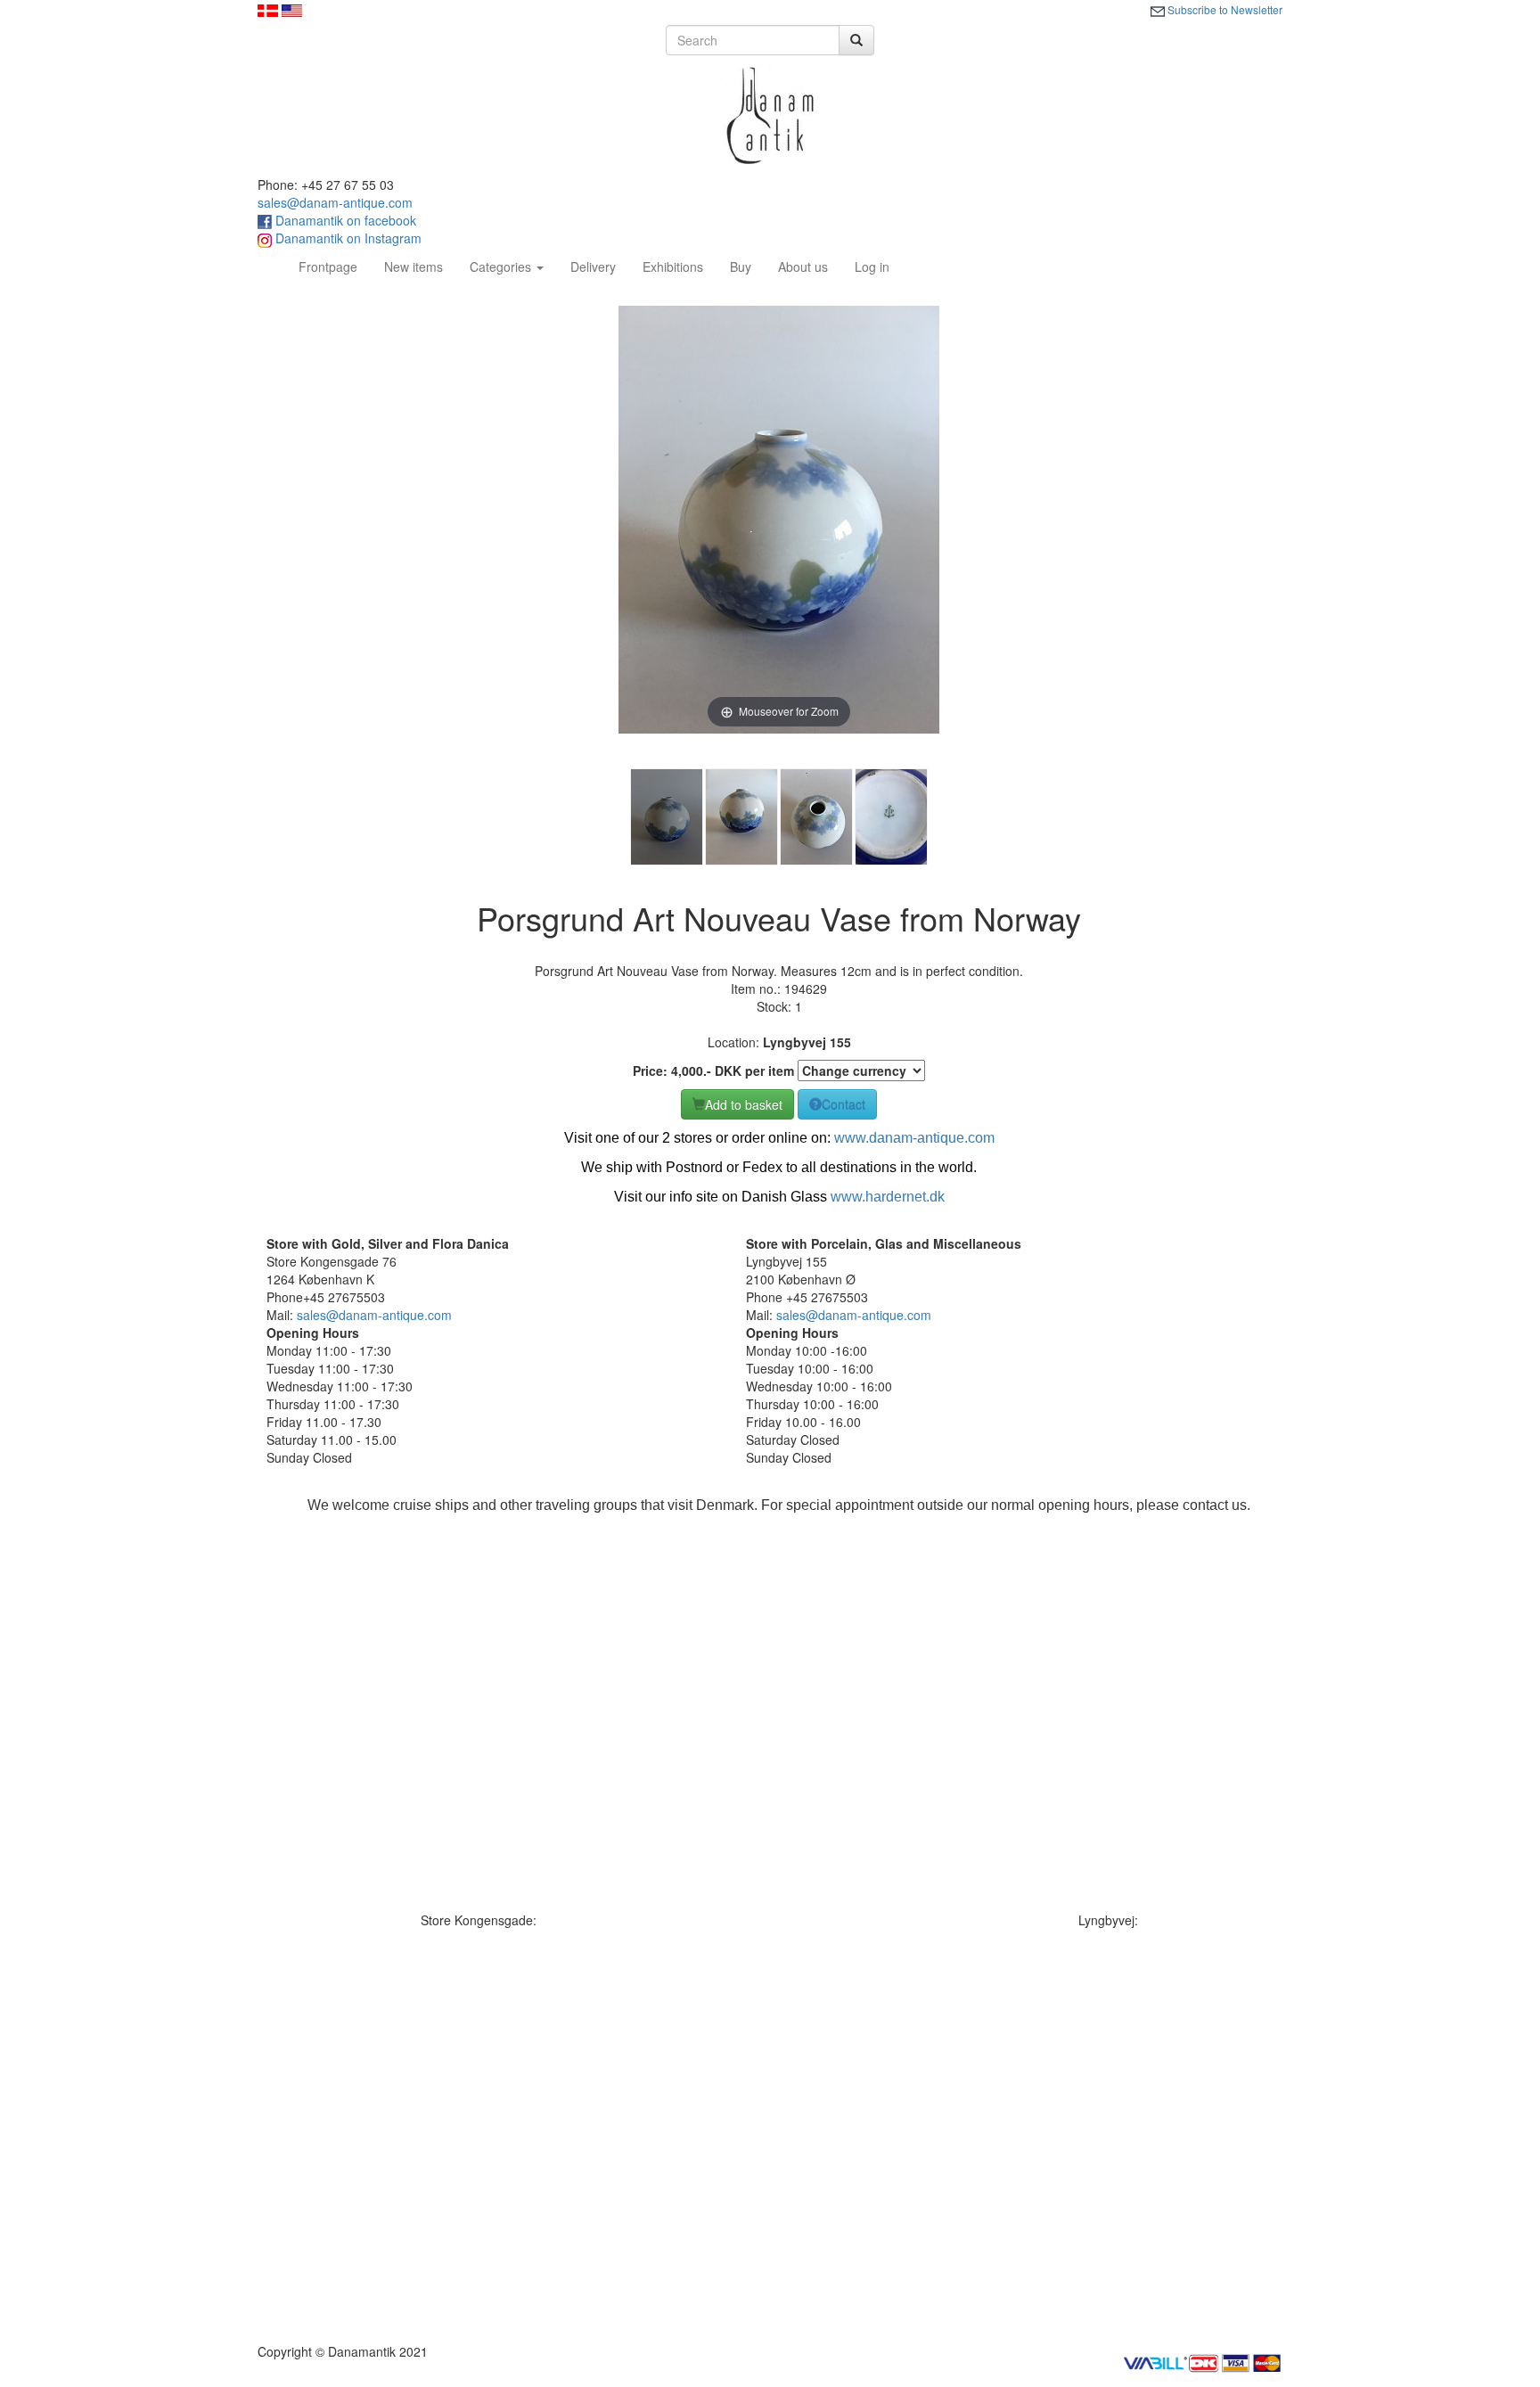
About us (803, 267)
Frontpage (335, 266)
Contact (844, 1104)
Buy (741, 267)
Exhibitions (673, 267)
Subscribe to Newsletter (1224, 9)
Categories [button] (502, 267)
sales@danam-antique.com (335, 202)
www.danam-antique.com (914, 1138)
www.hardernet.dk (888, 1197)
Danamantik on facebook (344, 220)
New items (414, 267)
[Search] (856, 40)
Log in (872, 267)
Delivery (593, 267)
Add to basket (744, 1104)
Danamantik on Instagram (347, 238)
